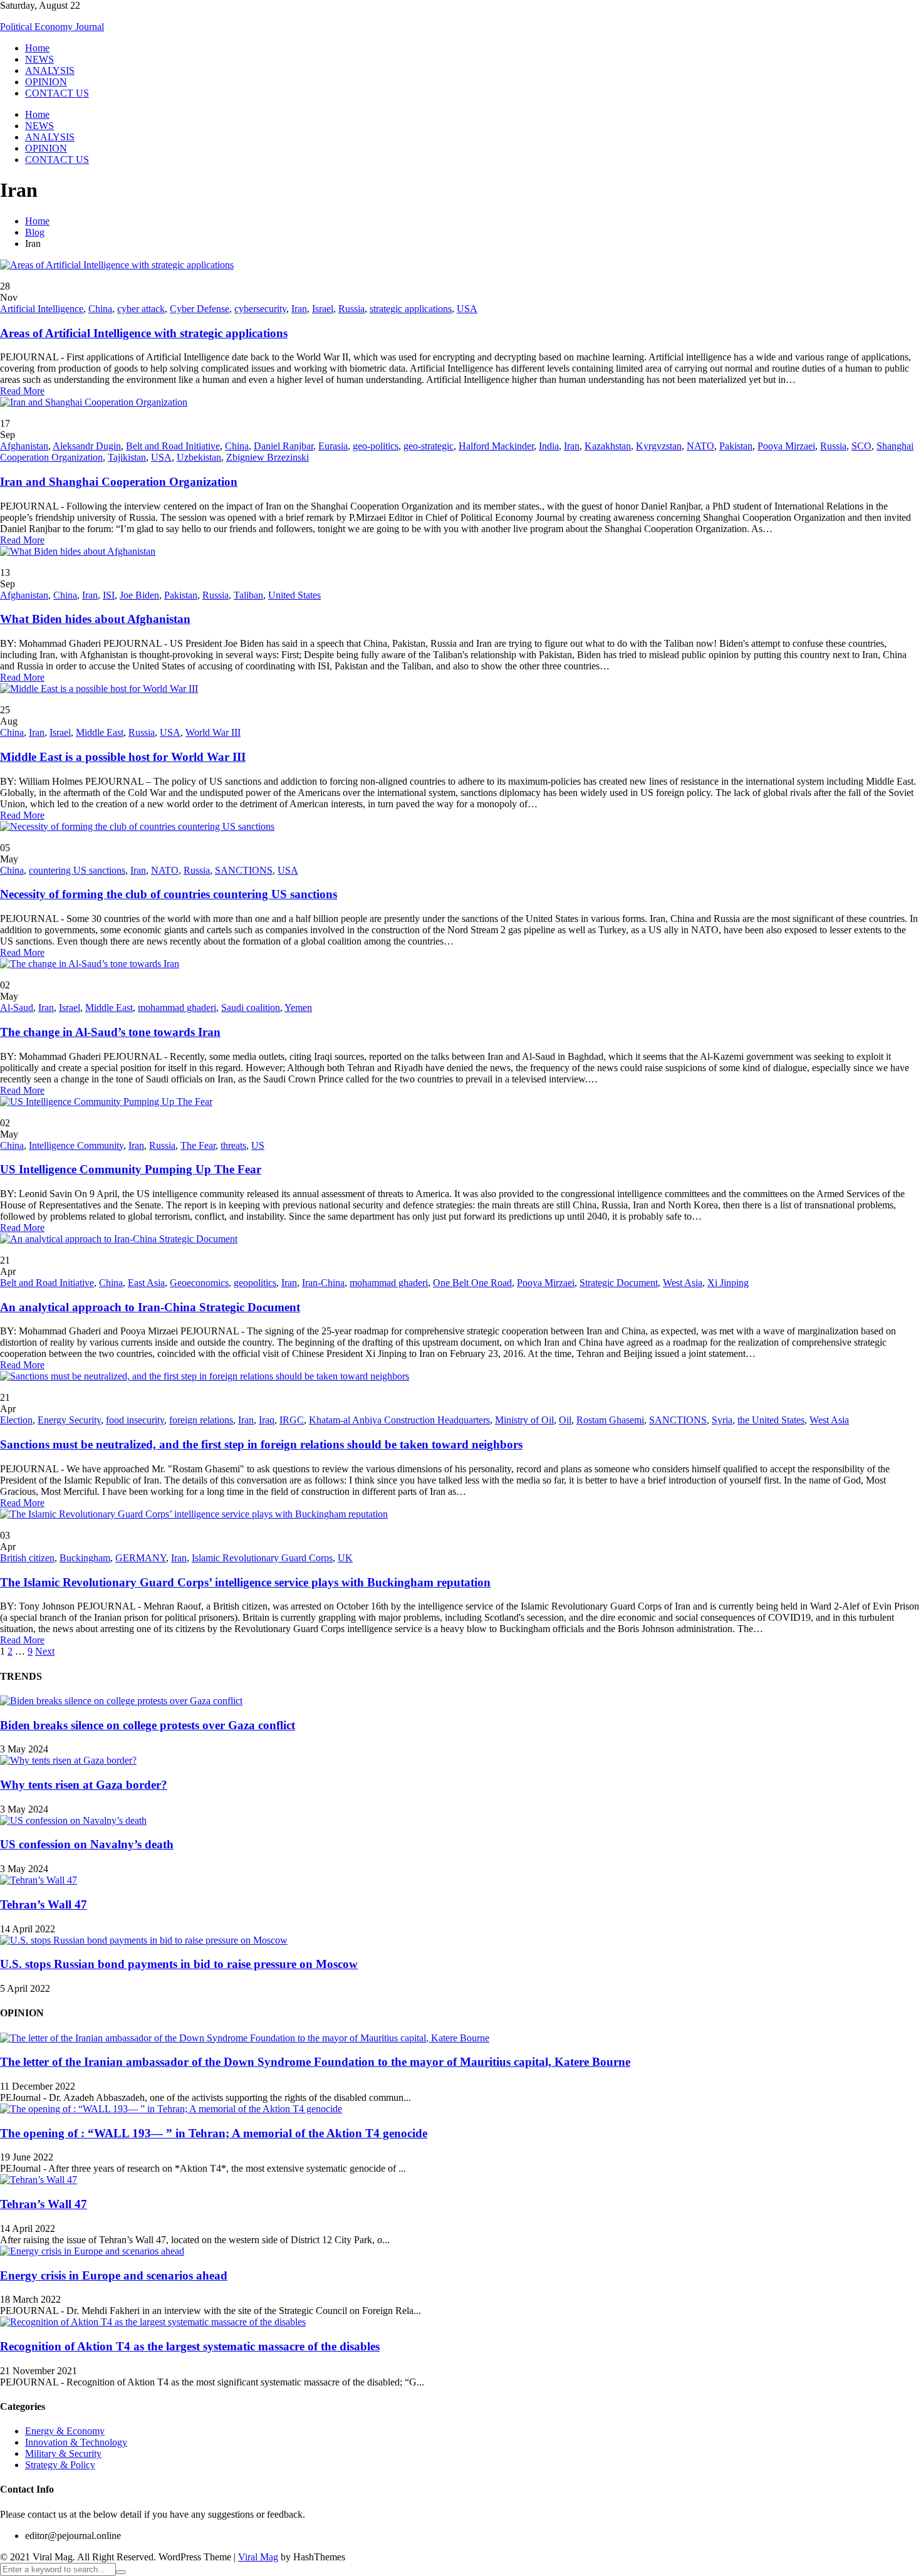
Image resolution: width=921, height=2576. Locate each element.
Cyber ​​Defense (200, 309)
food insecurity (135, 1420)
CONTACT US (57, 93)
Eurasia (333, 446)
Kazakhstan (608, 446)
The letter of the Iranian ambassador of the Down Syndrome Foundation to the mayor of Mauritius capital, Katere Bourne (315, 2062)
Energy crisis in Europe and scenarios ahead (114, 2275)
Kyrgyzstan (659, 446)
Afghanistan (24, 446)
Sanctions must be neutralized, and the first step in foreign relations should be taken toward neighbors (261, 1444)
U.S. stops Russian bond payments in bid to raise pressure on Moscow (179, 1964)
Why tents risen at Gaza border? (84, 1785)
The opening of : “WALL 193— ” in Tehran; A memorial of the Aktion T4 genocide (214, 2133)
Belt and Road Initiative (173, 446)
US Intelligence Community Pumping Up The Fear (131, 1169)
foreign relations (201, 1420)
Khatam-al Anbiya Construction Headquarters (399, 1420)
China (100, 309)
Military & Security (63, 2453)
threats (233, 1145)
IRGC (292, 1420)
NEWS (39, 59)
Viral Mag (258, 2557)
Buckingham (85, 1558)
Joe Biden (139, 595)
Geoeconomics (199, 1283)
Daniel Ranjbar (284, 446)
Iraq (267, 1420)
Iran (299, 309)
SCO (861, 446)
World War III (213, 732)
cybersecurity (260, 309)
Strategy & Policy (60, 2465)
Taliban (248, 595)
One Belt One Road (472, 1283)
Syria (722, 1420)
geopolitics (255, 1283)
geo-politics (376, 446)
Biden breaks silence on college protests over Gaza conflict (148, 1725)
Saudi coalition (251, 1008)
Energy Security (69, 1420)
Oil (565, 1420)
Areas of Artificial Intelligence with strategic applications (144, 333)
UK (345, 1558)
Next (45, 1651)
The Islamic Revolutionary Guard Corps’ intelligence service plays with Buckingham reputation (245, 1582)
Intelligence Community (76, 1145)
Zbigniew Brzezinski (268, 457)
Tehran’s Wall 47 (44, 1904)
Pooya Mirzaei (786, 446)
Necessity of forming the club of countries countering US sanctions (169, 894)
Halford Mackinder (496, 446)
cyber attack (141, 309)
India (549, 446)
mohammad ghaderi (177, 1008)
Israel (323, 309)
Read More (22, 391)
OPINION (46, 82)
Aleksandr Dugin (87, 446)
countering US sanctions (77, 870)
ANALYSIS (50, 71)
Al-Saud (17, 1008)
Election (16, 1420)
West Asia (683, 1283)
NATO (700, 446)
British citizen (27, 1558)
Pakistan (736, 446)
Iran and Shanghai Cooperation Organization (119, 482)
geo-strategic (429, 446)
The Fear (198, 1145)
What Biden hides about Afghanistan (95, 619)
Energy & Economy (65, 2431)
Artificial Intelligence (42, 309)
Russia (351, 309)
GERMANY (141, 1558)
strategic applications (411, 309)
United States (294, 595)
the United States (771, 1420)
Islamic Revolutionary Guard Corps (262, 1558)
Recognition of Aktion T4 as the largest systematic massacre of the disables (190, 2346)
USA (467, 309)
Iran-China (323, 1283)
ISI (109, 595)
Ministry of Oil (524, 1420)
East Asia (146, 1283)
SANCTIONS (244, 870)
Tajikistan (127, 457)
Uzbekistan (199, 457)
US (258, 1145)
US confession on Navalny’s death (87, 1844)
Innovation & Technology (76, 2442)
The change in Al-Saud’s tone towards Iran (110, 1032)
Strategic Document (619, 1283)
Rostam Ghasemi (610, 1420)
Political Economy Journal (52, 27)
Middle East (100, 732)
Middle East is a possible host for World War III (123, 757)
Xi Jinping (728, 1283)
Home (37, 48)
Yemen (298, 1008)
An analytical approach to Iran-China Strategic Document (150, 1307)
